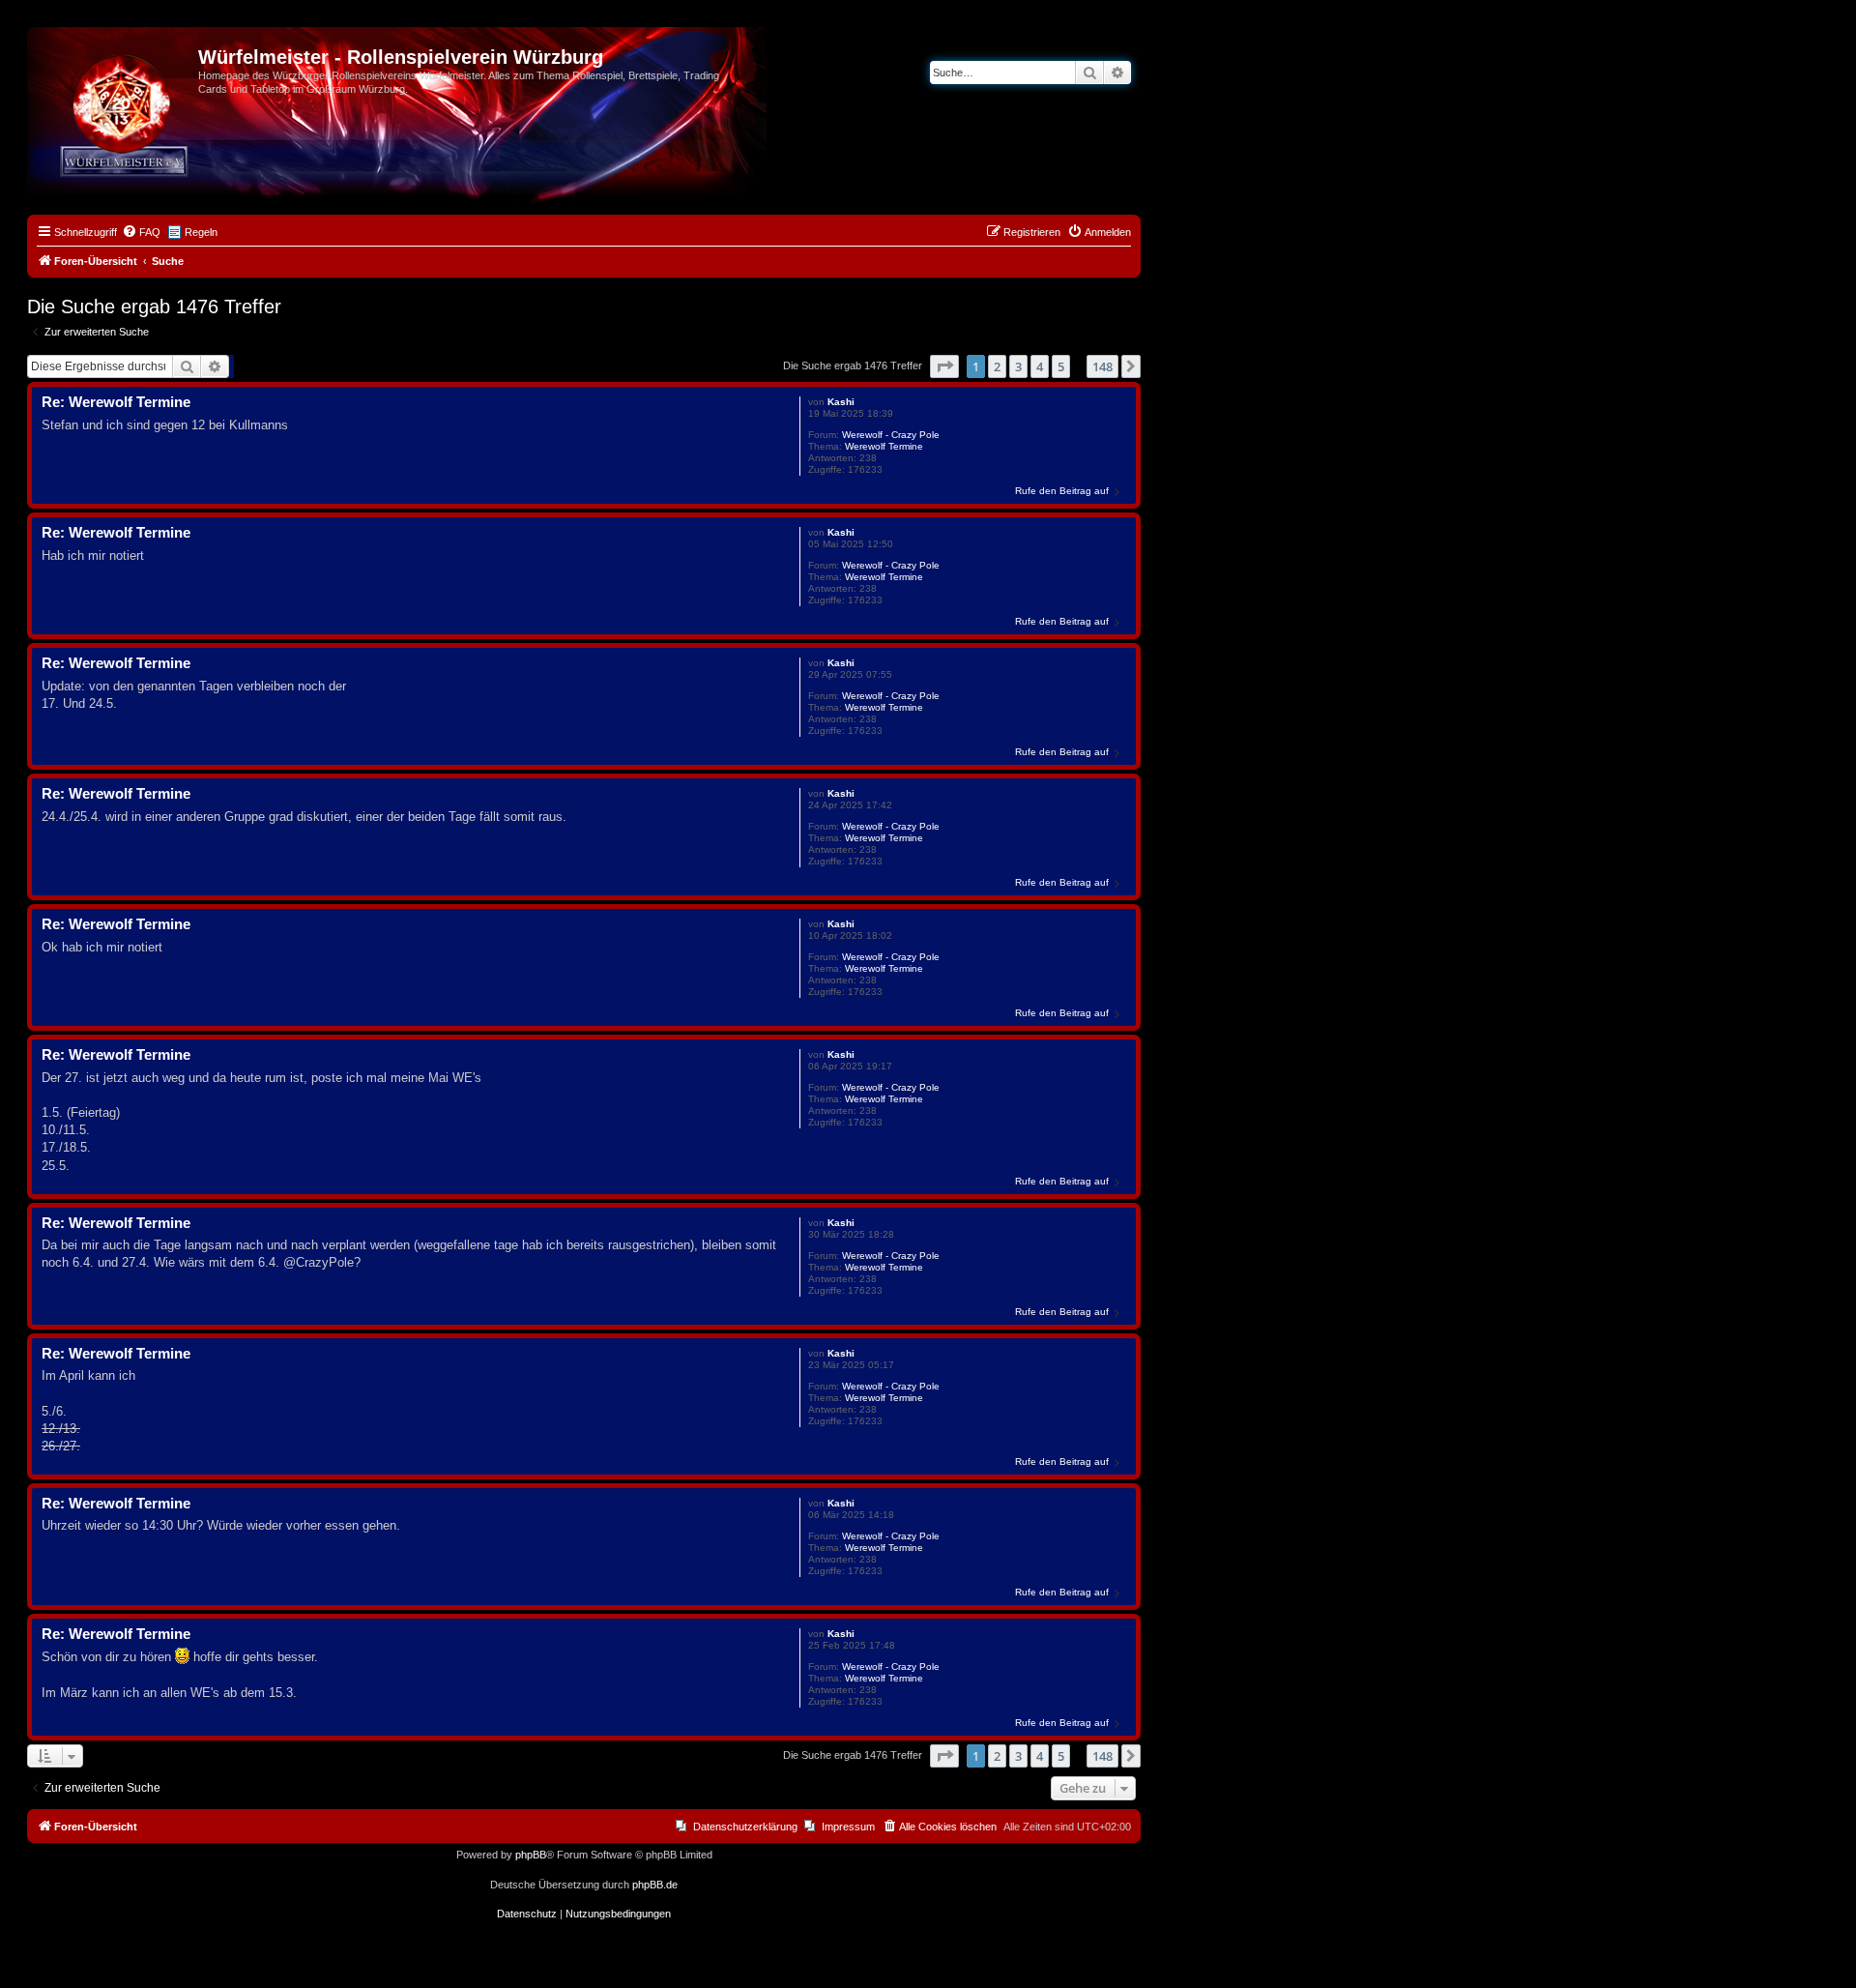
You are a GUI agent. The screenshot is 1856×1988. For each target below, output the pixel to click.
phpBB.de (655, 1885)
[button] (944, 366)
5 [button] (1061, 366)
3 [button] (1018, 366)
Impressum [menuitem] (848, 1827)
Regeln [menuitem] (201, 232)
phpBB (531, 1855)
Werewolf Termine (884, 446)
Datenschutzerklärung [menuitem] (745, 1827)
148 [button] (1102, 366)
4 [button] (1040, 366)
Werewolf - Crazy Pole (891, 435)
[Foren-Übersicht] (115, 63)
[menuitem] (141, 232)
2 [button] (997, 366)
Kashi (841, 402)
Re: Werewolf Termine (116, 402)
